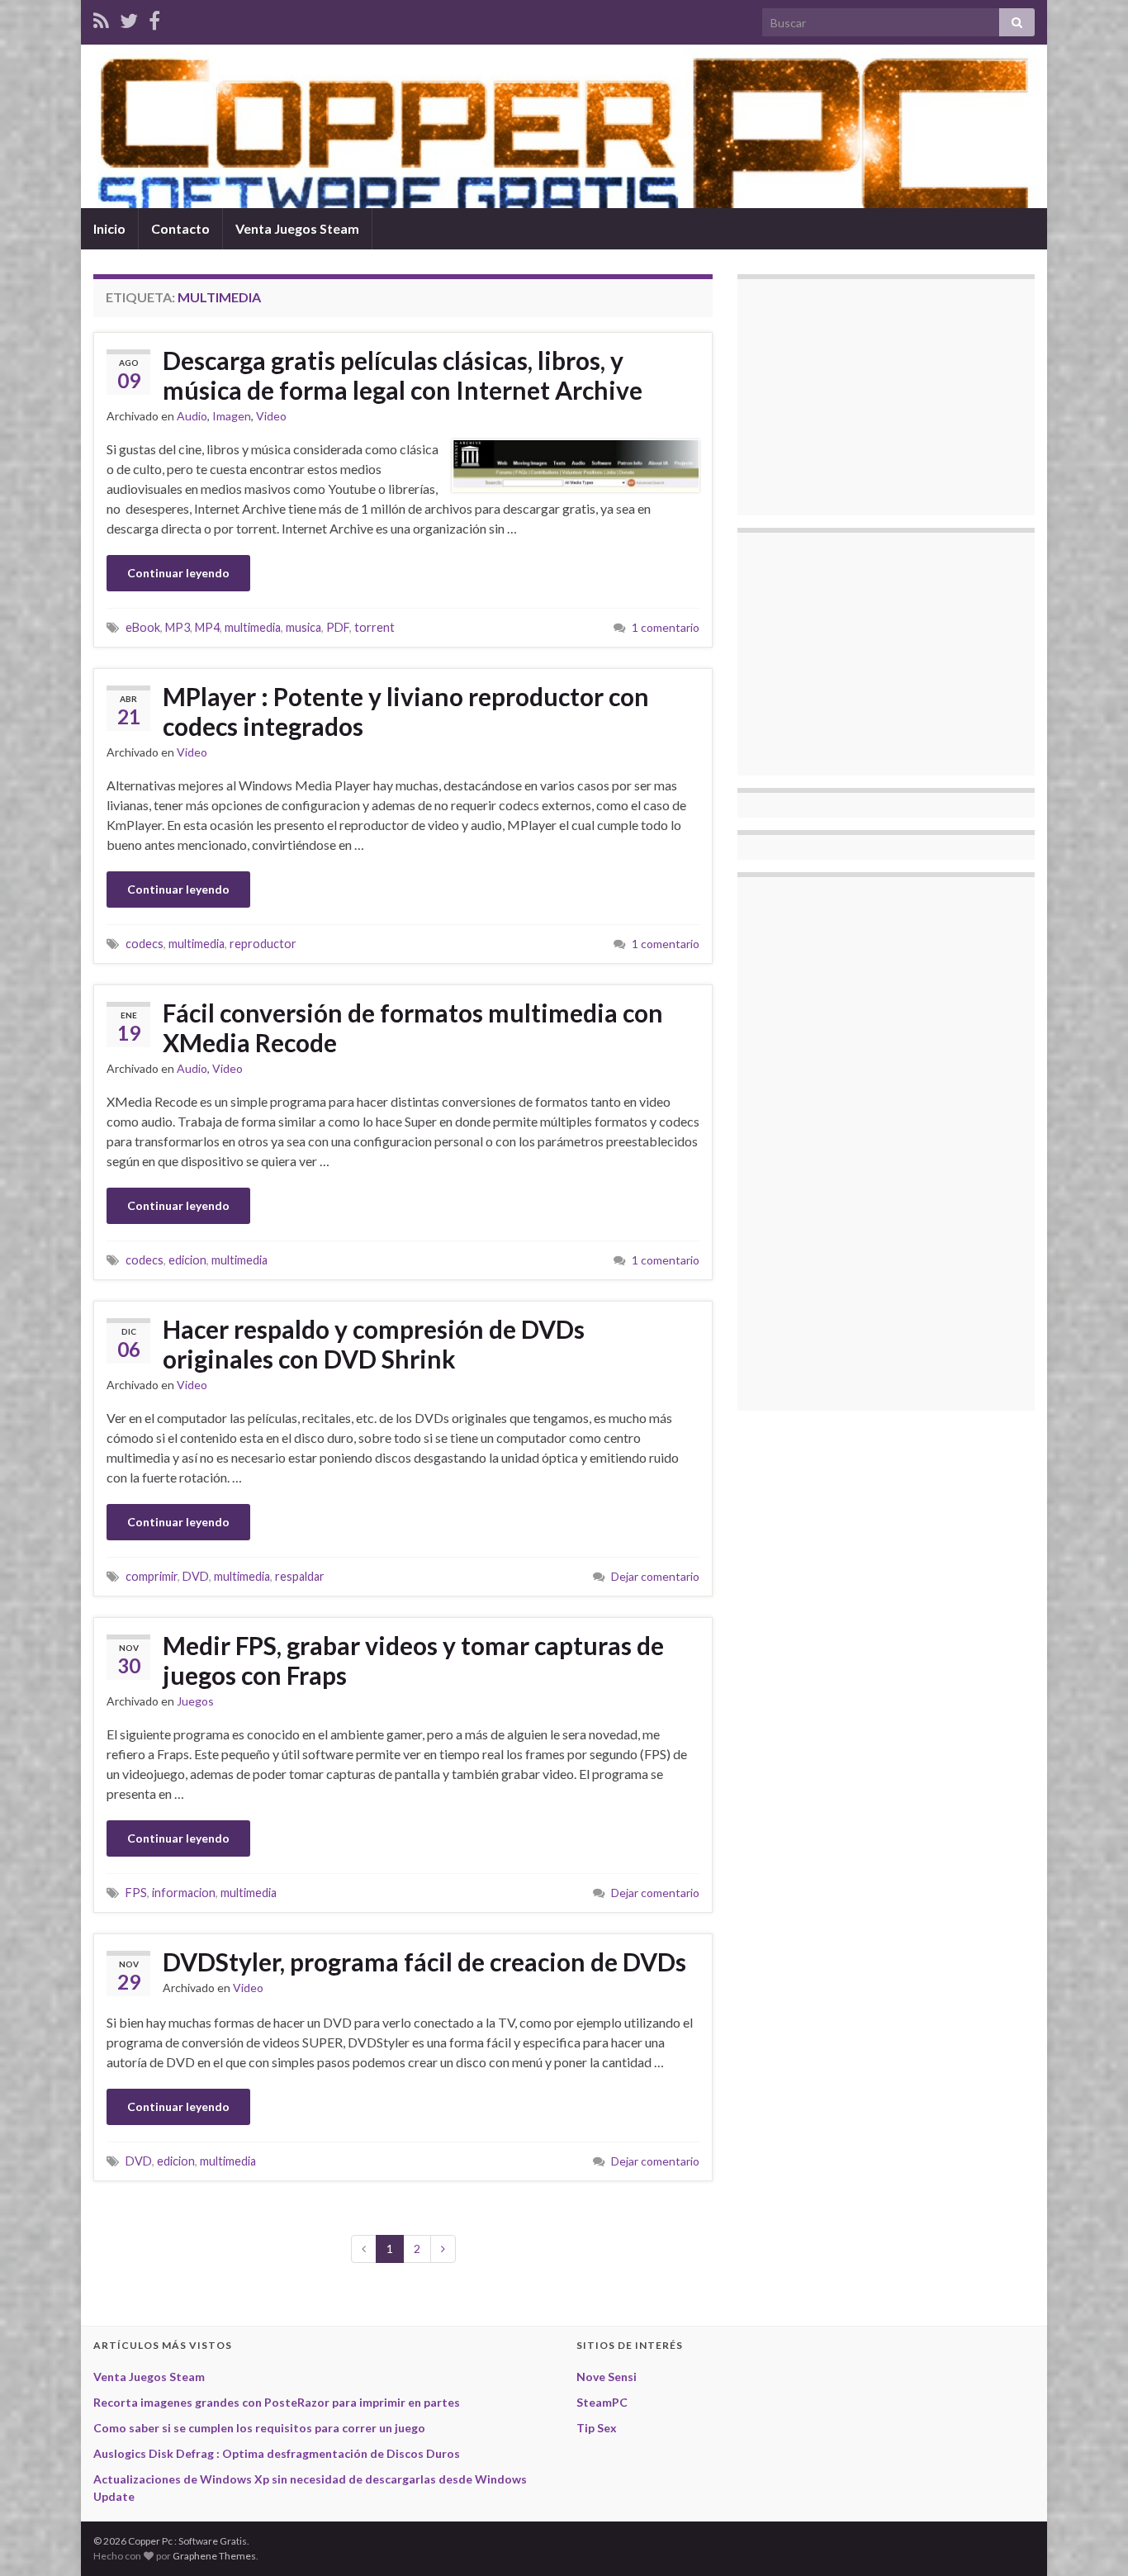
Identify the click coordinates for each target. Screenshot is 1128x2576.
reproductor (263, 944)
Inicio (109, 228)
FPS (136, 1893)
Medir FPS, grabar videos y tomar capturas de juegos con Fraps (413, 1660)
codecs (145, 944)
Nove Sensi (607, 2377)
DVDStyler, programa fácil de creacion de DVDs (424, 1962)
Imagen (232, 416)
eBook (143, 627)
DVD (196, 1576)
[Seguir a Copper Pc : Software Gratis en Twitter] (129, 18)
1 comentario (666, 627)
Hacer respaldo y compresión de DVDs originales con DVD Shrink (374, 1344)
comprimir (152, 1576)
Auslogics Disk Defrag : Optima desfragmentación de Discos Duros (277, 2453)
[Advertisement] (874, 395)
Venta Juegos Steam (297, 228)
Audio (192, 416)
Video (271, 416)
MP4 (207, 627)
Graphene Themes (214, 2556)
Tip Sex (597, 2428)
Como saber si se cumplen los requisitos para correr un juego (259, 2428)
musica (303, 627)
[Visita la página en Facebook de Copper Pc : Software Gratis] (154, 18)
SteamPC (602, 2402)
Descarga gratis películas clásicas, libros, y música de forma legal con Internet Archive (403, 375)
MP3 (178, 627)
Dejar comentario (655, 1576)
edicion (187, 1260)
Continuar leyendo (178, 573)
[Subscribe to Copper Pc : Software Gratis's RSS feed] (101, 18)
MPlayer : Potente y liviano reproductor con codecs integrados (406, 711)
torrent (374, 627)
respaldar (300, 1576)
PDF (338, 627)
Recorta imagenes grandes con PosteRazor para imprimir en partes (277, 2402)
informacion (184, 1893)
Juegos (195, 1701)
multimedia (253, 627)
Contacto (180, 228)
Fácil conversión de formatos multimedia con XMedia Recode (413, 1027)
